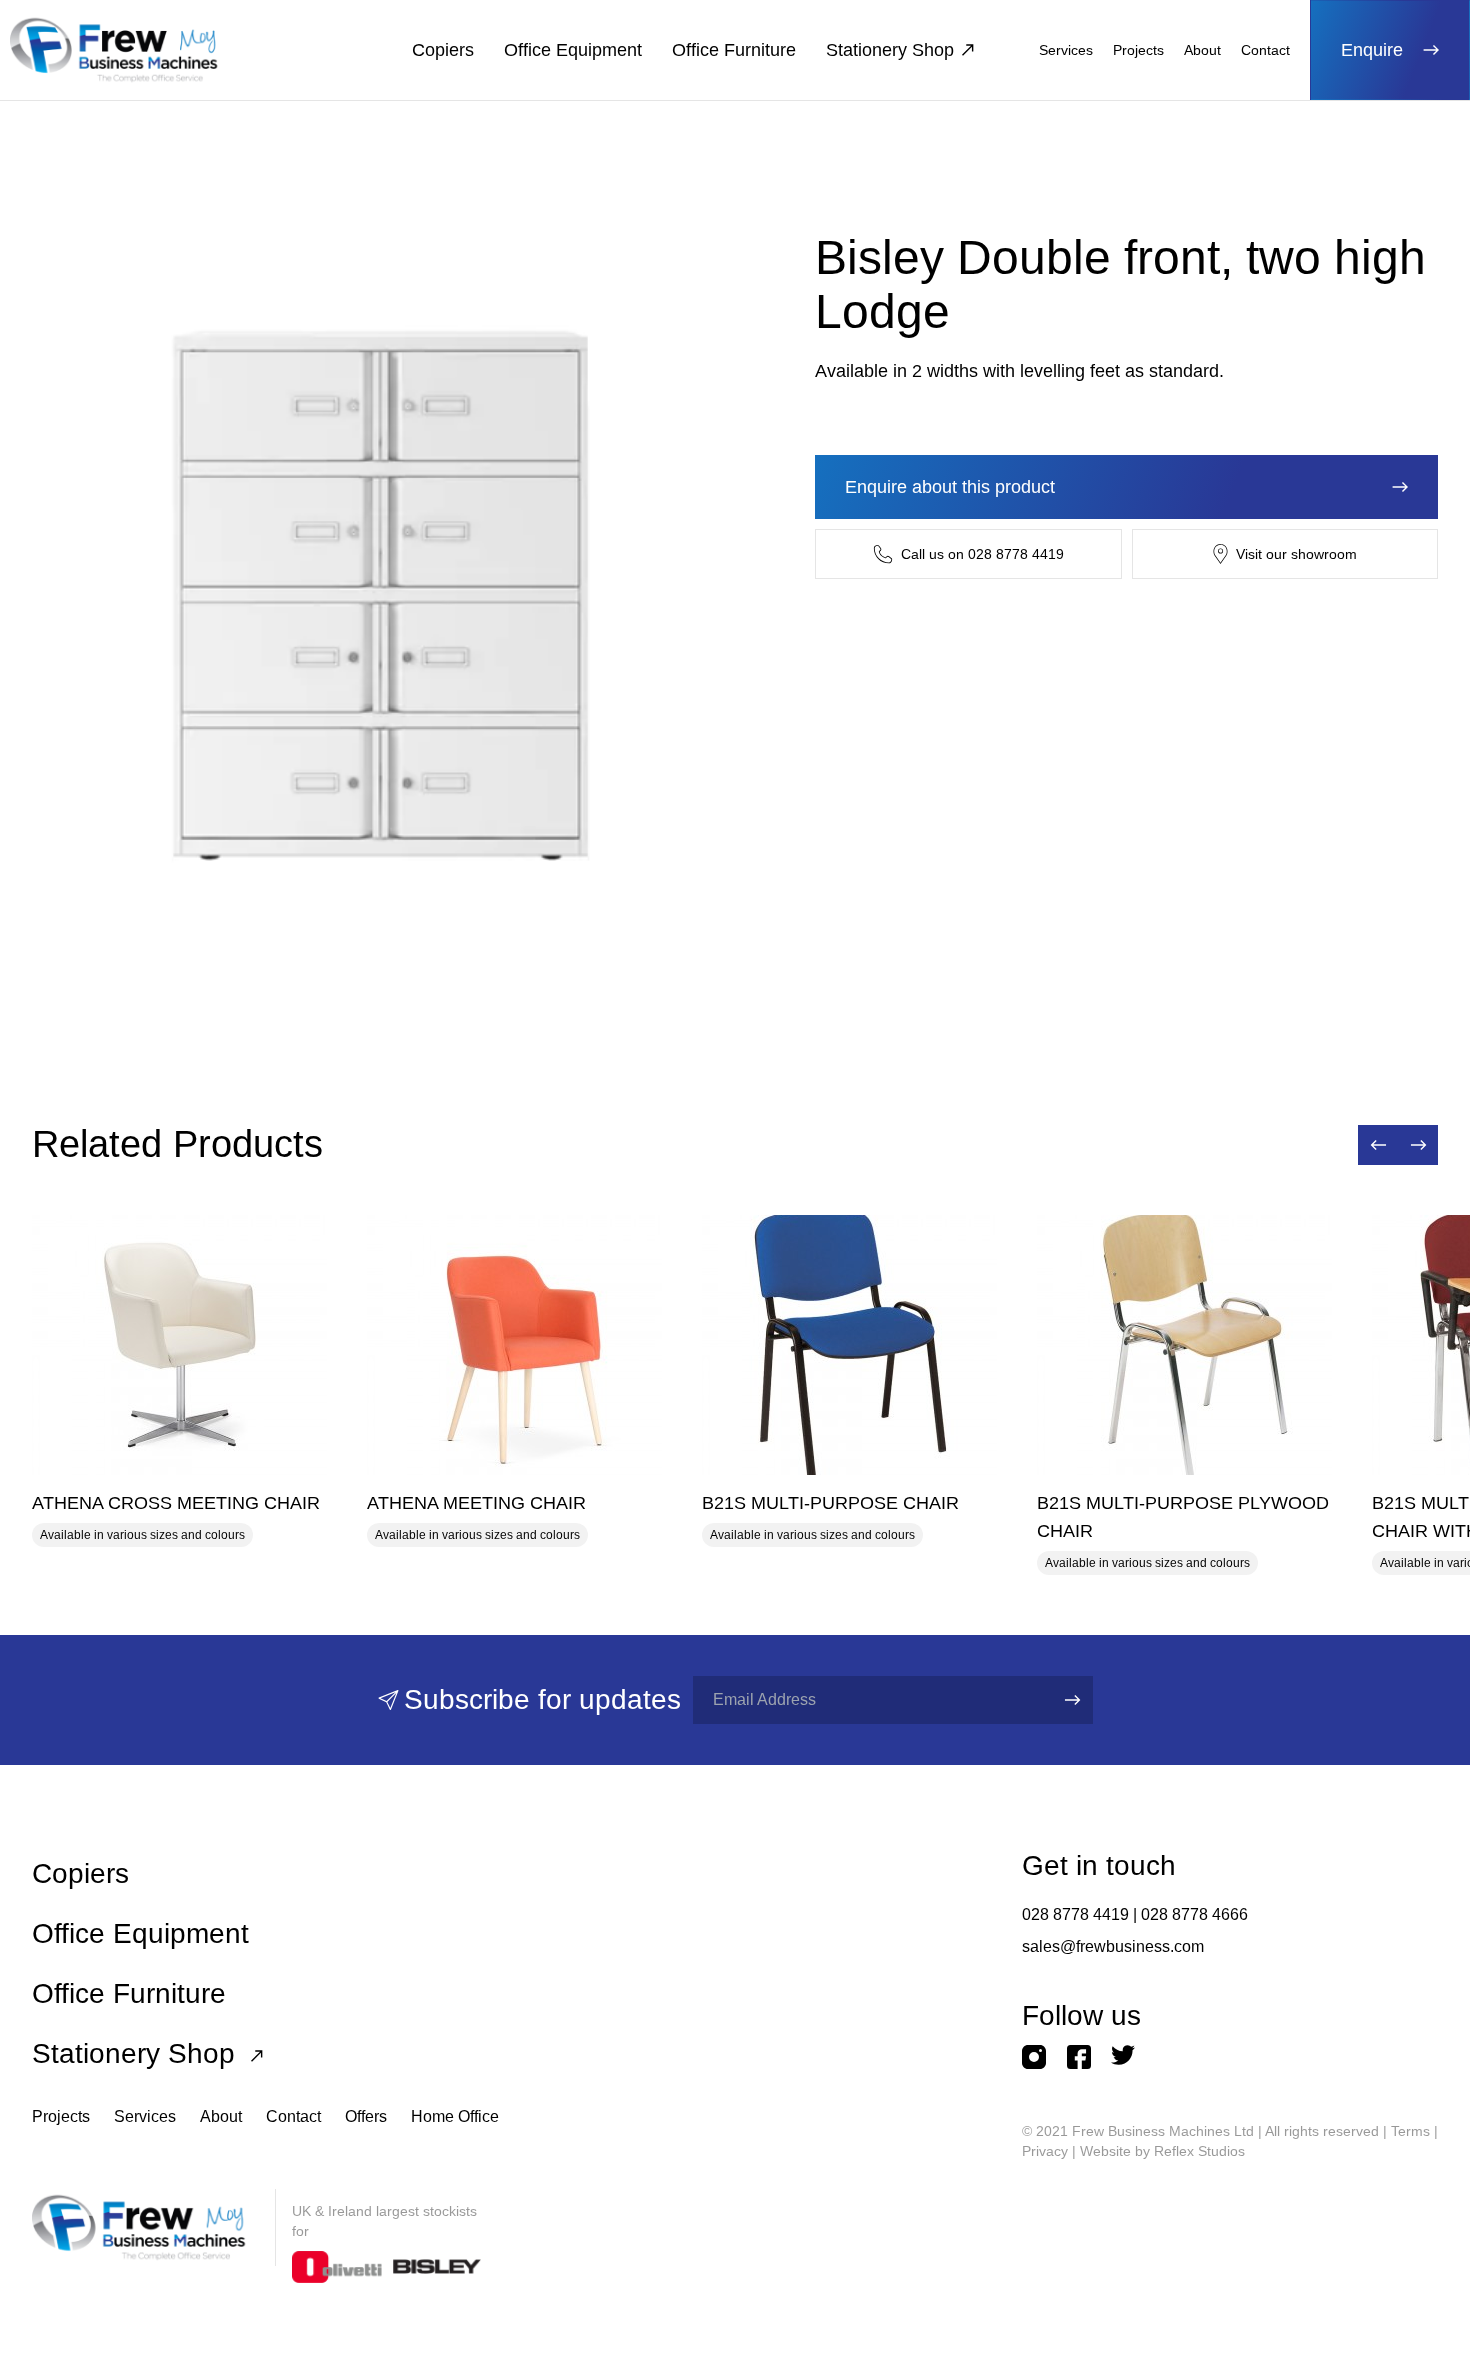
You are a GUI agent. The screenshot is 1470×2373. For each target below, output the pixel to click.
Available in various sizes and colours (142, 1535)
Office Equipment (573, 50)
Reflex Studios (1199, 2151)
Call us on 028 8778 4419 (982, 554)
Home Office (455, 2116)
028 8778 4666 (1194, 1914)
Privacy (1045, 2151)
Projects (1138, 50)
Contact (1265, 50)
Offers (366, 2116)
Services (1066, 50)
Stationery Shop (890, 50)
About (1202, 50)
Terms (1410, 2131)
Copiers (443, 50)
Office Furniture (734, 50)
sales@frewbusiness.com (1113, 1946)
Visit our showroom (1296, 554)
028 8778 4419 (1075, 1914)
